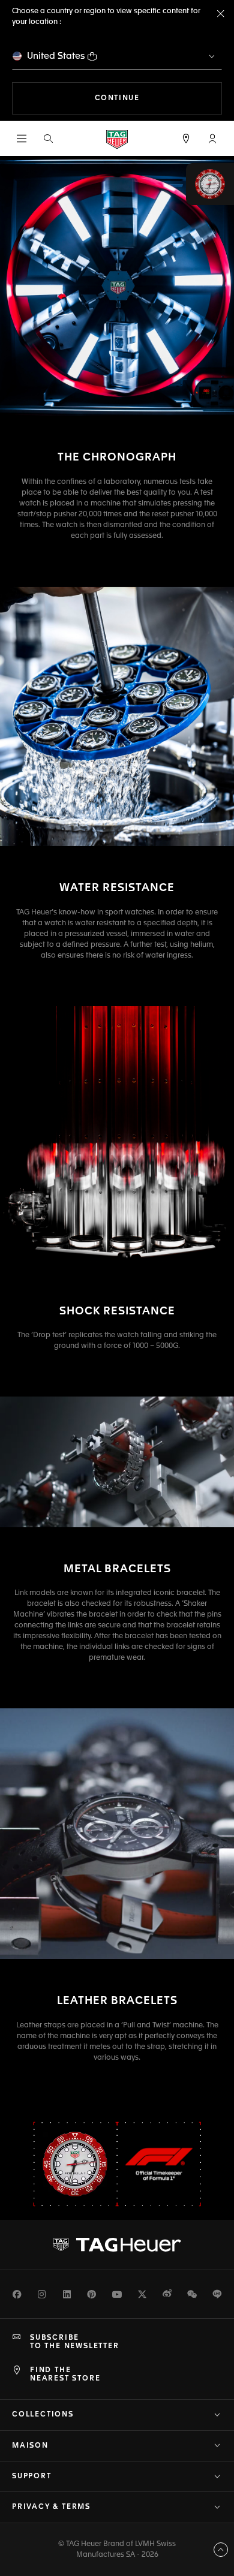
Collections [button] (43, 2415)
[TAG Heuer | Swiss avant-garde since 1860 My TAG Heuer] (117, 2244)
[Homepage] (117, 139)
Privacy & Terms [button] (51, 2507)
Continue (158, 98)
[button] (212, 139)
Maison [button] (30, 2446)
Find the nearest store (65, 2375)
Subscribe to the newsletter (75, 2342)
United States (56, 56)
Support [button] (32, 2476)
